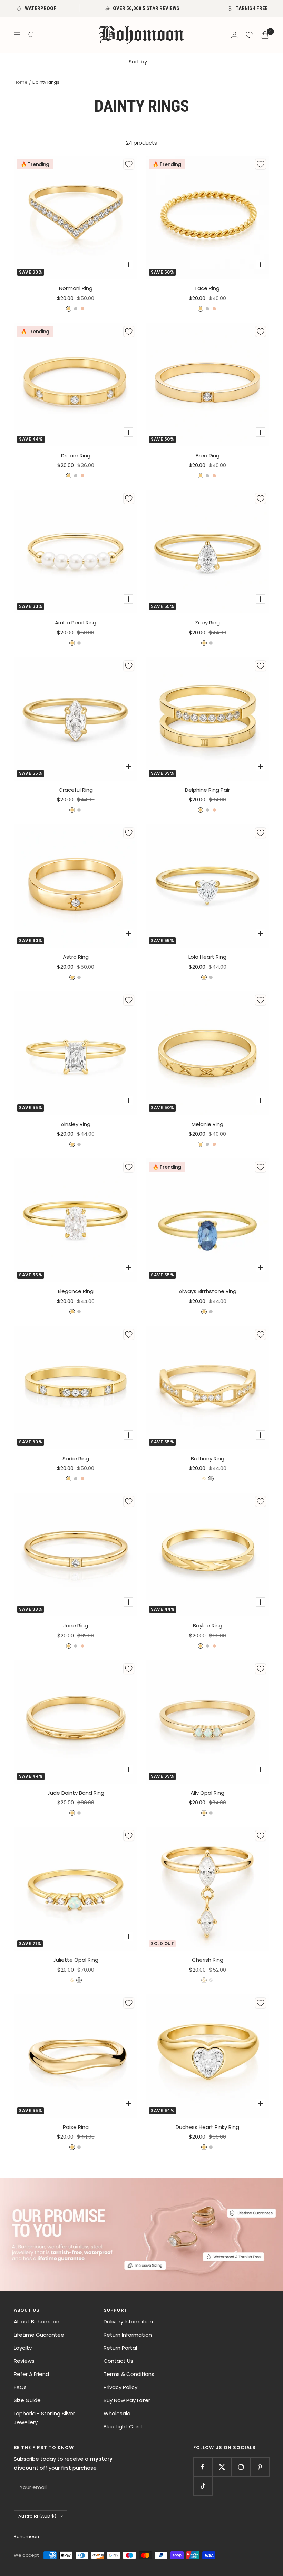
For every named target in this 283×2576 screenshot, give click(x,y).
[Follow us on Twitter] (222, 2467)
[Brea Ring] (207, 385)
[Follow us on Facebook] (203, 2467)
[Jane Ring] (76, 1555)
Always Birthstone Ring (208, 1291)
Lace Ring (207, 288)
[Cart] (265, 35)
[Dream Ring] (76, 385)
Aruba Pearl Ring (76, 623)
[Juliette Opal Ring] (76, 1889)
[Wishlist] (249, 35)
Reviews (24, 2361)
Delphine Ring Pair (207, 790)
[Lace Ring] (207, 217)
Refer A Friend (31, 2374)
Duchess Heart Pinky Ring (207, 2127)
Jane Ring (76, 1625)
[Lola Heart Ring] (207, 886)
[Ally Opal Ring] (207, 1722)
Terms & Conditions (129, 2374)
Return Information (128, 2335)
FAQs (20, 2387)
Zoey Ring (207, 623)
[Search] (31, 35)
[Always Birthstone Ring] (207, 1220)
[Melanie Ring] (207, 1053)
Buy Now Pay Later (127, 2400)
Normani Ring (76, 288)
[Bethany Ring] (207, 1388)
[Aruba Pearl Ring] (76, 552)
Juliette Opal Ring (76, 1960)
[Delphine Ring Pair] (207, 719)
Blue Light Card (123, 2426)
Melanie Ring (207, 1124)
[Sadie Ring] (76, 1388)
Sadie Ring (76, 1458)
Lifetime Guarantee (39, 2335)
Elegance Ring (76, 1291)
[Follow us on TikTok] (203, 2486)
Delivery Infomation (128, 2322)
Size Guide (27, 2400)
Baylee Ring (208, 1625)
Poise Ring (76, 2127)
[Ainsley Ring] (76, 1053)
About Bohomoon (37, 2322)
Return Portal (120, 2348)
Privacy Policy (120, 2387)
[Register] (116, 2487)
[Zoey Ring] (207, 552)
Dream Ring (76, 456)
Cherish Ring (208, 1960)
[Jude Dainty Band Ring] (76, 1722)
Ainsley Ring (76, 1124)
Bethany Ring (208, 1458)
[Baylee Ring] (207, 1555)
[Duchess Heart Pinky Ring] (207, 2056)
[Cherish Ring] (207, 1889)
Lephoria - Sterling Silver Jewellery (44, 2418)
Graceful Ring (76, 790)
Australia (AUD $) (37, 2516)
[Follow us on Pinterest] (260, 2467)
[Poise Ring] (76, 2056)
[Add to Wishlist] (129, 164)
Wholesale (117, 2413)
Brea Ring (208, 456)
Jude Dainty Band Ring (76, 1793)
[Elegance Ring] (76, 1220)
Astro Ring (76, 957)
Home (21, 82)
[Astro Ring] (76, 886)
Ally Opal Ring (207, 1793)
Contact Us (118, 2361)
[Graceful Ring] (76, 719)
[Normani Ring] (76, 217)
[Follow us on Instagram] (241, 2467)
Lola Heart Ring (207, 957)
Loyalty (23, 2348)
